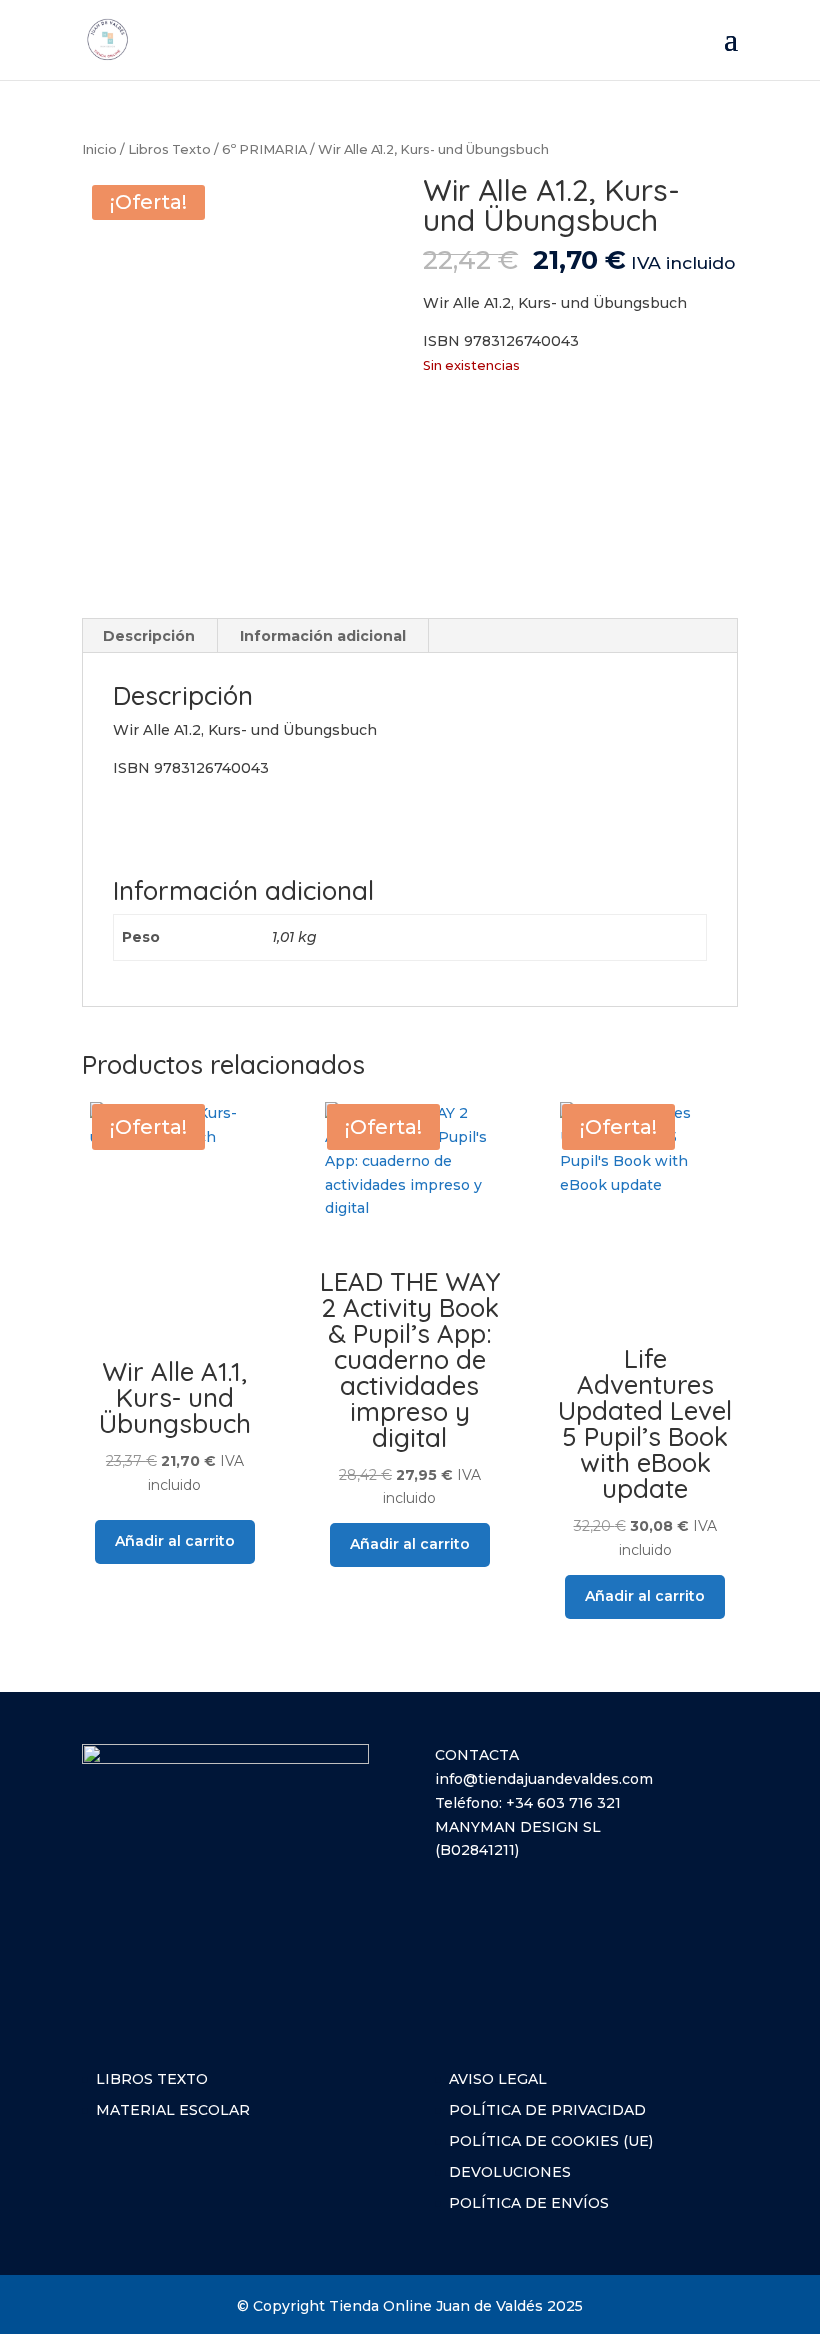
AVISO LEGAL (498, 2079)
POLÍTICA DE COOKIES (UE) (551, 2141)
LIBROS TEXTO (152, 2079)
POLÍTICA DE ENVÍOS (529, 2203)
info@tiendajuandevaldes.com (544, 1779)
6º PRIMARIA (264, 149)
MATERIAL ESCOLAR (173, 2110)
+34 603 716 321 (563, 1803)
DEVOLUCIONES (510, 2172)
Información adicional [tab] (323, 636)
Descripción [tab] (149, 636)
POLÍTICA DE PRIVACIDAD (547, 2110)
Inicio (99, 149)
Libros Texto (169, 149)
